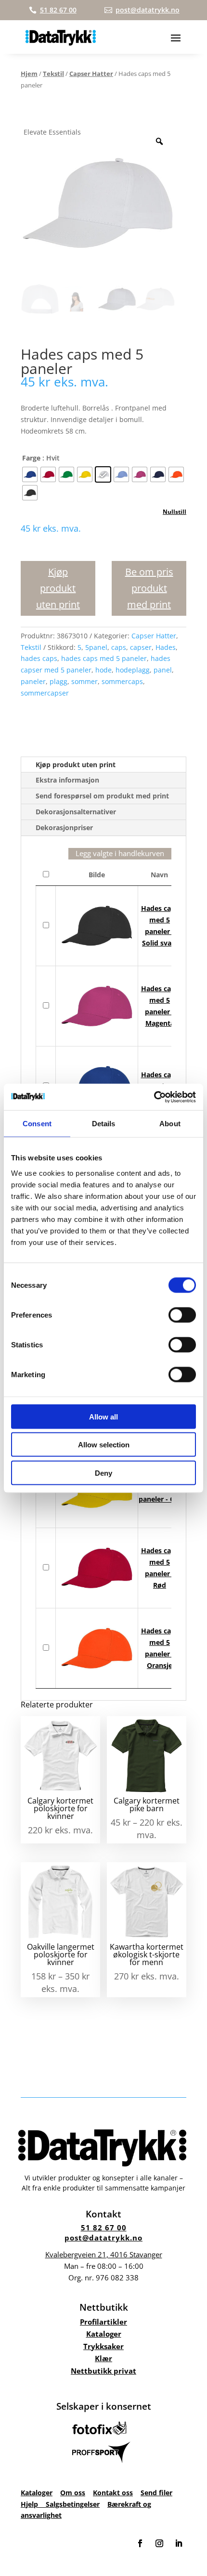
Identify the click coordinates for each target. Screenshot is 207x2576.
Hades (166, 647)
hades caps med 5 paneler (104, 658)
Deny (103, 1473)
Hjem (29, 74)
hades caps (39, 658)
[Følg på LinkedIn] (179, 2543)
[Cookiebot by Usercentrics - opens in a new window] (154, 1097)
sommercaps (122, 681)
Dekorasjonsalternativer (76, 812)
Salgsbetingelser (73, 2504)
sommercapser (45, 693)
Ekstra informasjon (67, 780)
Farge (31, 458)
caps (119, 647)
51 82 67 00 (104, 2228)
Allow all (103, 1416)
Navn (159, 875)
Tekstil (53, 74)
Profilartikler (103, 2322)
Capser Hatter (91, 74)
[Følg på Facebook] (140, 2543)
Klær (103, 2358)
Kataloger (104, 2334)
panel (163, 670)
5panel (96, 647)
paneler (33, 681)
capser (141, 647)
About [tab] (170, 1124)
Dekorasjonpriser (64, 828)
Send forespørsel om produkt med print (102, 796)
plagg (58, 681)
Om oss (73, 2493)
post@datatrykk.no (103, 2238)
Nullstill (175, 512)
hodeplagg (133, 670)
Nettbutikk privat (103, 2371)
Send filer (156, 2493)
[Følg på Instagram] (159, 2543)
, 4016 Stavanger (104, 2254)
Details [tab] (104, 1124)
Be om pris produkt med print (149, 588)
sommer (84, 681)
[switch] (182, 1315)
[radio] (30, 474)
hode (103, 670)
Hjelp (33, 2504)
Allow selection (104, 1445)
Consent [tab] (37, 1124)
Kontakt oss (113, 2493)
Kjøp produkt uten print (58, 588)
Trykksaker (103, 2346)
